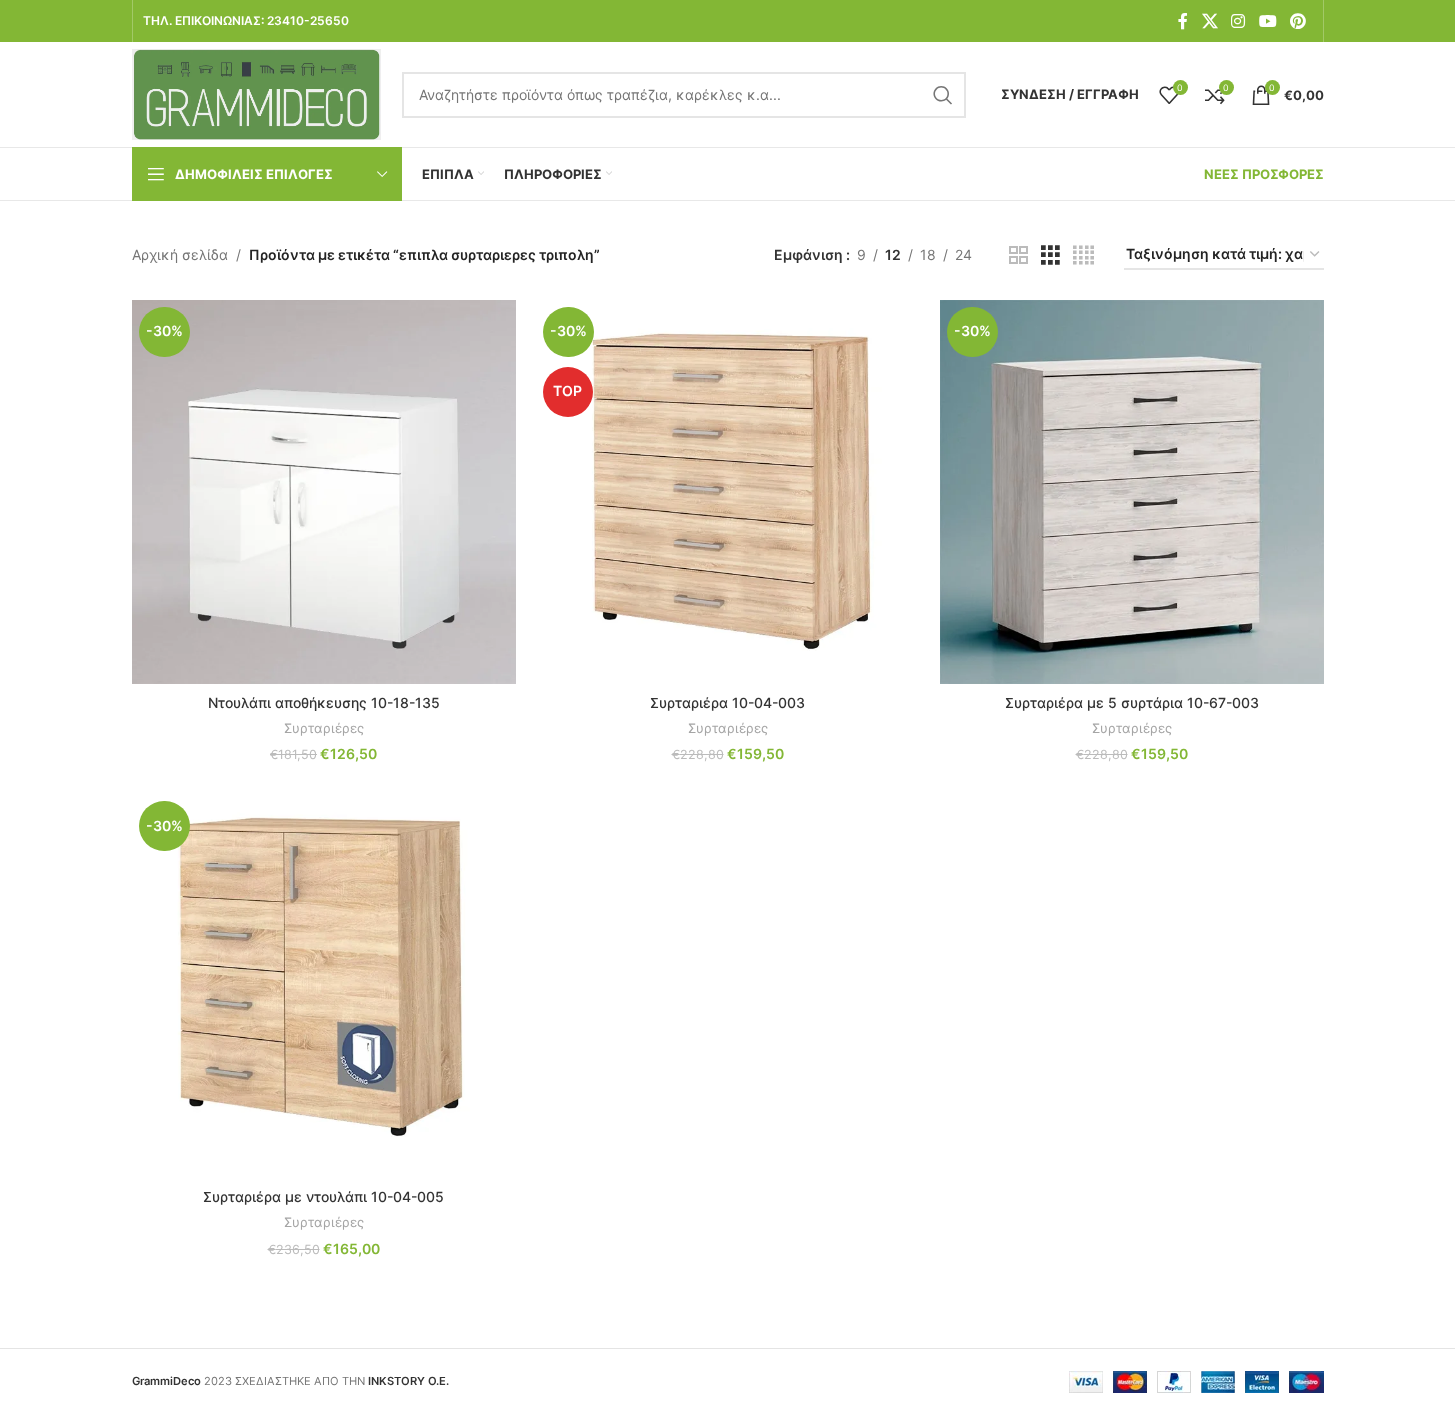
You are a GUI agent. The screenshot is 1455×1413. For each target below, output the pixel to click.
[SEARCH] (943, 95)
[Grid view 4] (1083, 255)
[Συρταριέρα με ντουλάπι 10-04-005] (324, 986)
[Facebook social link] (1183, 21)
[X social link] (1209, 21)
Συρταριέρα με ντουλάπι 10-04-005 (323, 1196)
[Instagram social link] (1238, 21)
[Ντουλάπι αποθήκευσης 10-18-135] (324, 492)
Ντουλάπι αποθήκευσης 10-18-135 (324, 702)
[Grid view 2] (1018, 255)
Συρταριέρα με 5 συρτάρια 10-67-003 (1132, 702)
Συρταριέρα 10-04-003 (727, 702)
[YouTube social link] (1267, 21)
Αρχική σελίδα (180, 254)
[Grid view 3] (1050, 255)
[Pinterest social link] (1297, 21)
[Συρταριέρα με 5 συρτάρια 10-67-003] (1132, 492)
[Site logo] (257, 92)
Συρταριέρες (324, 728)
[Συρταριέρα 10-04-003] (728, 492)
